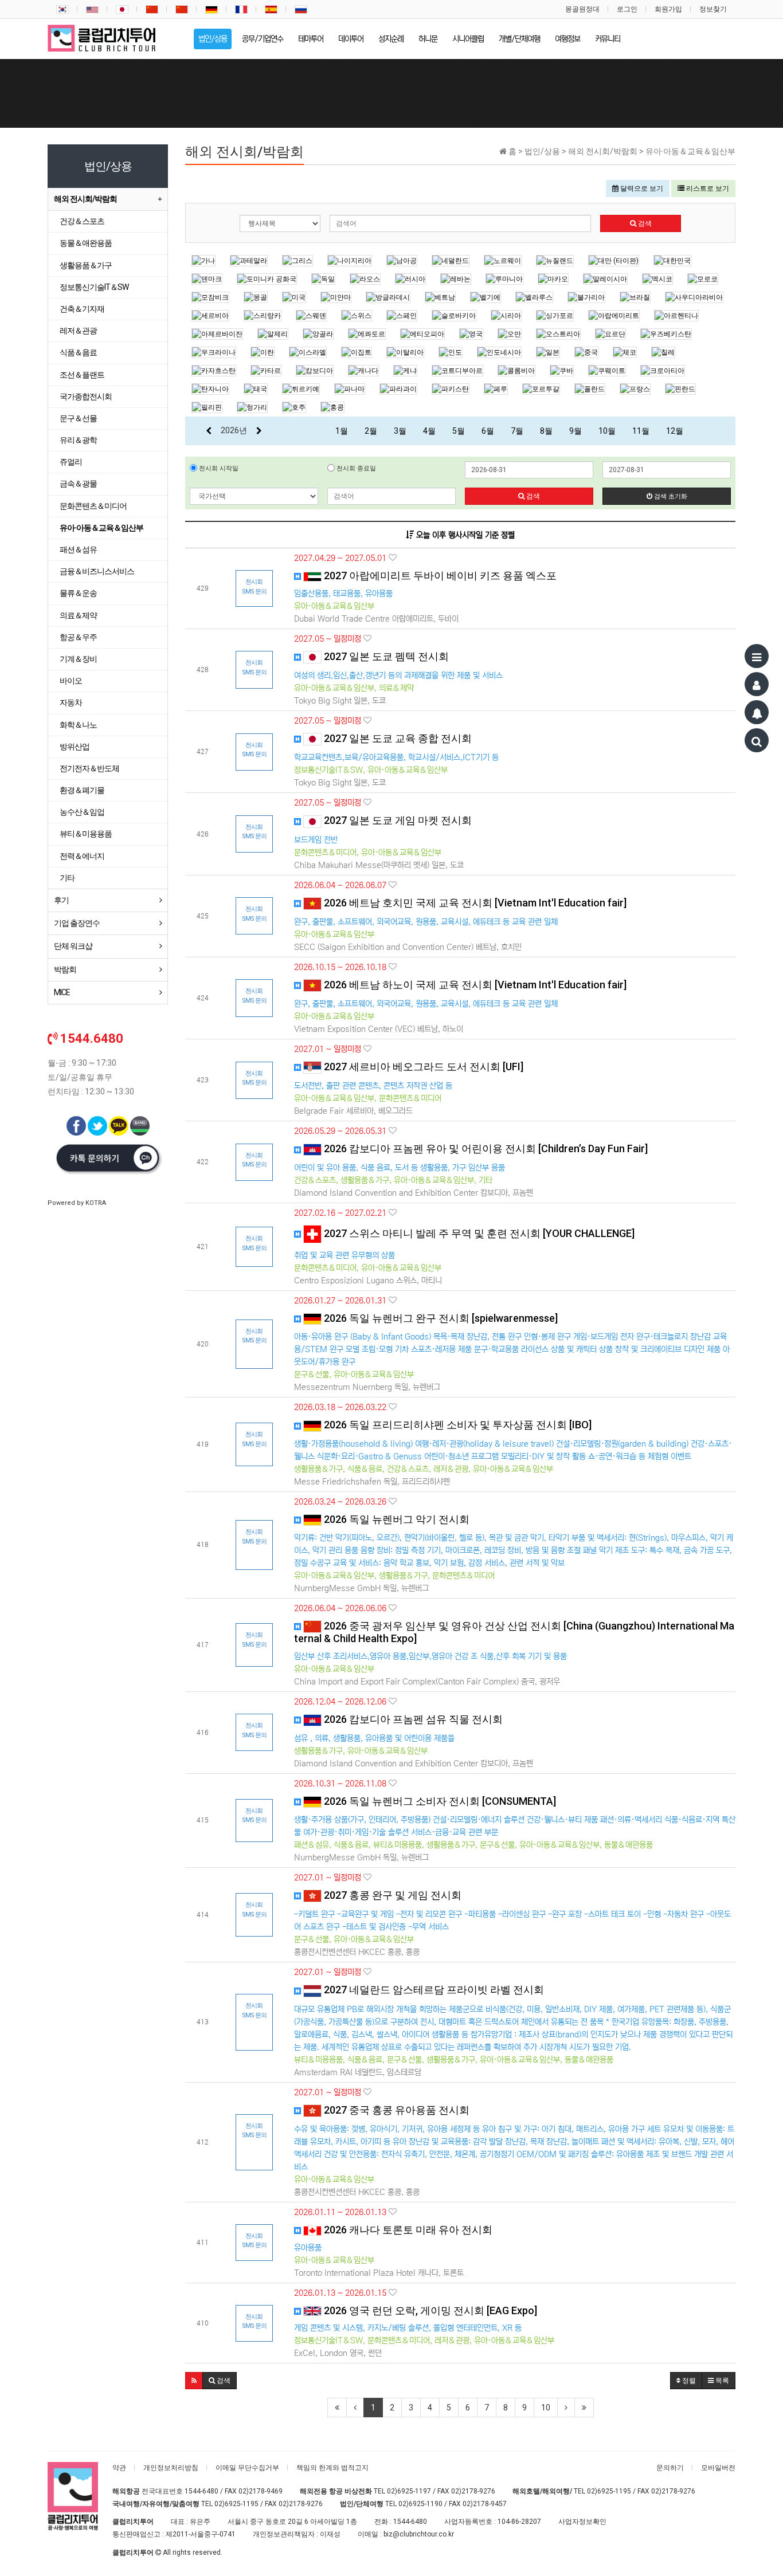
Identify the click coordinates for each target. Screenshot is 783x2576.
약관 (119, 2468)
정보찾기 (713, 9)
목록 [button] (721, 2381)
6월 (488, 431)
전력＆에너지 (82, 856)
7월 (517, 431)
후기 (61, 900)
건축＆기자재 (82, 309)
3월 (400, 431)
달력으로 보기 (641, 189)
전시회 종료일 (355, 468)
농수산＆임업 (82, 812)
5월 (459, 431)
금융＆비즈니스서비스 (97, 571)
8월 (546, 431)
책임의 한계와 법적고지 (332, 2468)
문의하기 (670, 2468)
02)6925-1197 (409, 2491)
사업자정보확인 (582, 2522)
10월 (607, 431)
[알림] (757, 712)
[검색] (757, 740)
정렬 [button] (688, 2381)
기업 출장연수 (77, 923)
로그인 (627, 9)
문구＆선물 (78, 418)
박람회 (65, 969)
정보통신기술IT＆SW (94, 287)
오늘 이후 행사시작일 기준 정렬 (464, 535)
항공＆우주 (78, 637)
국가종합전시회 (86, 396)
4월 (429, 431)
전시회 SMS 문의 (254, 587)
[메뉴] (757, 656)
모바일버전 (718, 2468)
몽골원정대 (582, 9)
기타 (67, 878)
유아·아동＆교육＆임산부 (101, 528)
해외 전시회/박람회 (85, 199)
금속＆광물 (78, 484)
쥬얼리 (71, 462)
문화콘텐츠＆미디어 (93, 506)
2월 (371, 431)
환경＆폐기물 (82, 790)
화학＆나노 (78, 725)
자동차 (71, 702)
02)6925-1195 (609, 2491)
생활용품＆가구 (86, 265)
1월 (342, 431)
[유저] (757, 684)
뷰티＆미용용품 (86, 834)
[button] (194, 2381)
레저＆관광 (78, 331)
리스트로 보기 (707, 189)
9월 (575, 431)
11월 (641, 431)
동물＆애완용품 (86, 243)
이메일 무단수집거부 (247, 2468)
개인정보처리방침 (171, 2468)
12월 (675, 431)
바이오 (71, 681)
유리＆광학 (78, 440)
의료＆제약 (78, 615)
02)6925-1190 (420, 2504)
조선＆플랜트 (82, 375)
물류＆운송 (78, 593)
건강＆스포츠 (82, 221)
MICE (62, 992)
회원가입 (668, 9)
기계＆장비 (78, 659)
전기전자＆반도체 (89, 768)
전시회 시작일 (218, 468)
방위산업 (75, 747)
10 (546, 2408)
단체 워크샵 (73, 946)
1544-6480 (201, 2491)
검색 (644, 223)
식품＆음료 (78, 352)
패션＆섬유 (78, 549)
